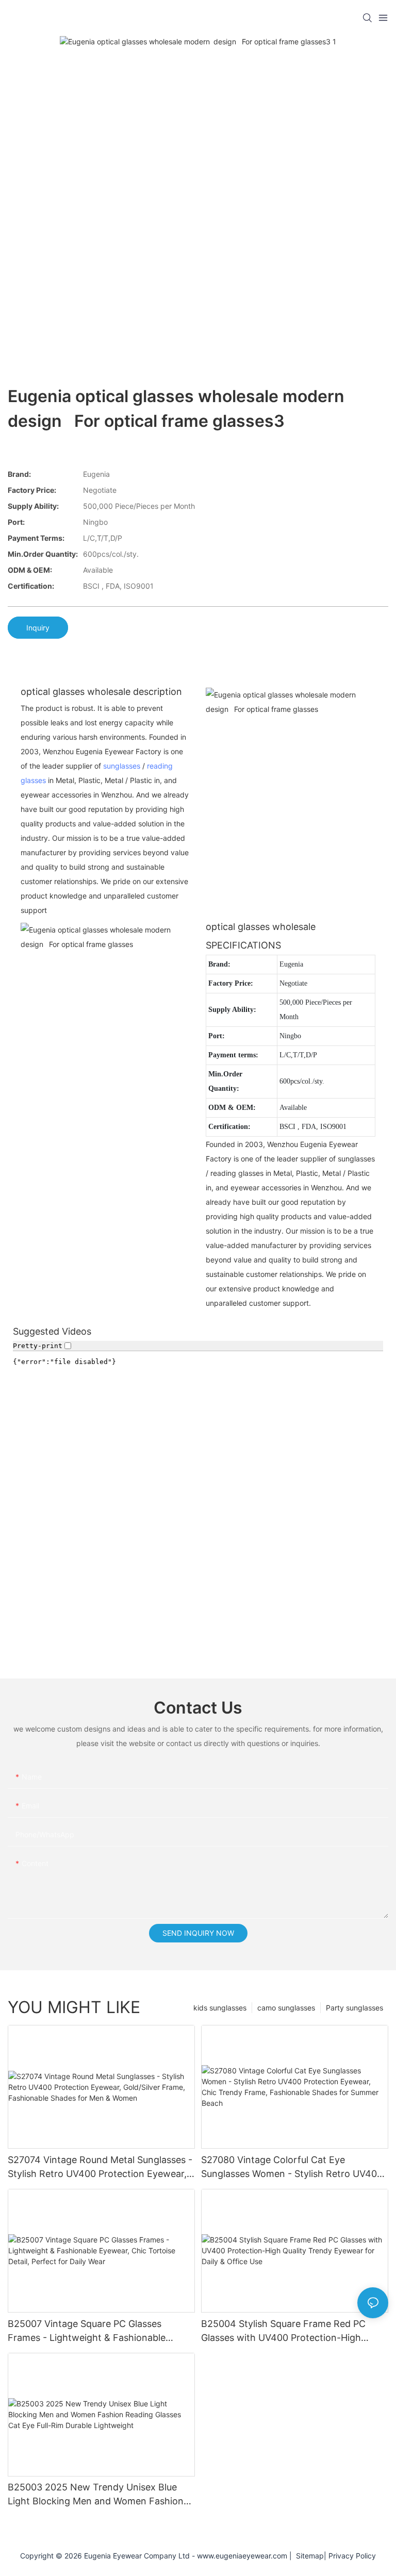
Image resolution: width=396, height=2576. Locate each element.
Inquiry (38, 628)
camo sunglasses (286, 2008)
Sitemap (308, 2556)
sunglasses (122, 766)
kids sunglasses (220, 2008)
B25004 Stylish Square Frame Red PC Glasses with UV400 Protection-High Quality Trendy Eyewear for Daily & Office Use (292, 2331)
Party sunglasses (354, 2008)
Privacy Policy (352, 2556)
